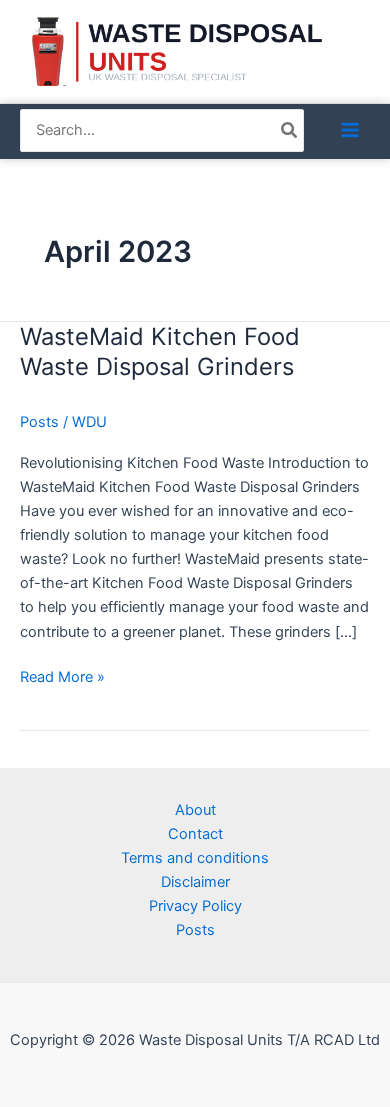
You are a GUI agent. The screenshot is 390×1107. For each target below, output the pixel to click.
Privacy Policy (195, 906)
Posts (39, 422)
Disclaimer (195, 882)
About (195, 810)
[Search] (290, 131)
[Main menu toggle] (350, 130)
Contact (195, 834)
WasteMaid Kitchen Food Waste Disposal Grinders (160, 352)
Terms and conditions (195, 858)
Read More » (62, 675)
